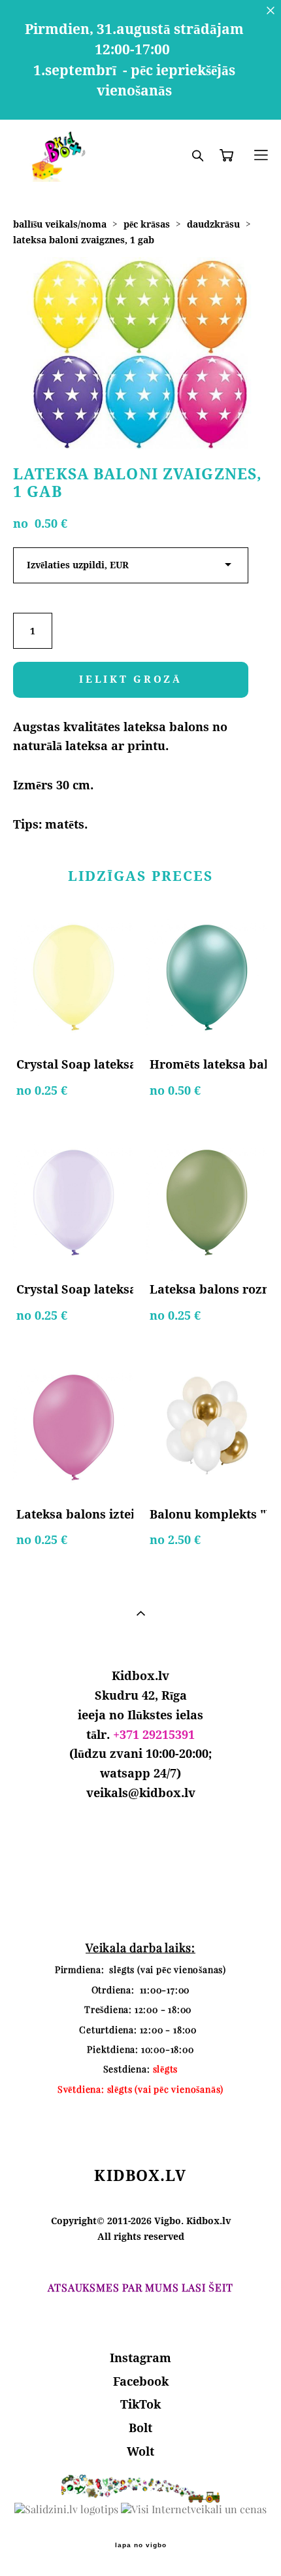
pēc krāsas (147, 224)
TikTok (140, 2404)
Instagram (140, 2358)
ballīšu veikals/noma (60, 224)
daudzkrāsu (213, 224)
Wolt (140, 2451)
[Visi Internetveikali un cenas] (194, 2509)
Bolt (140, 2428)
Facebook (141, 2381)
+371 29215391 (154, 1734)
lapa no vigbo (141, 2545)
